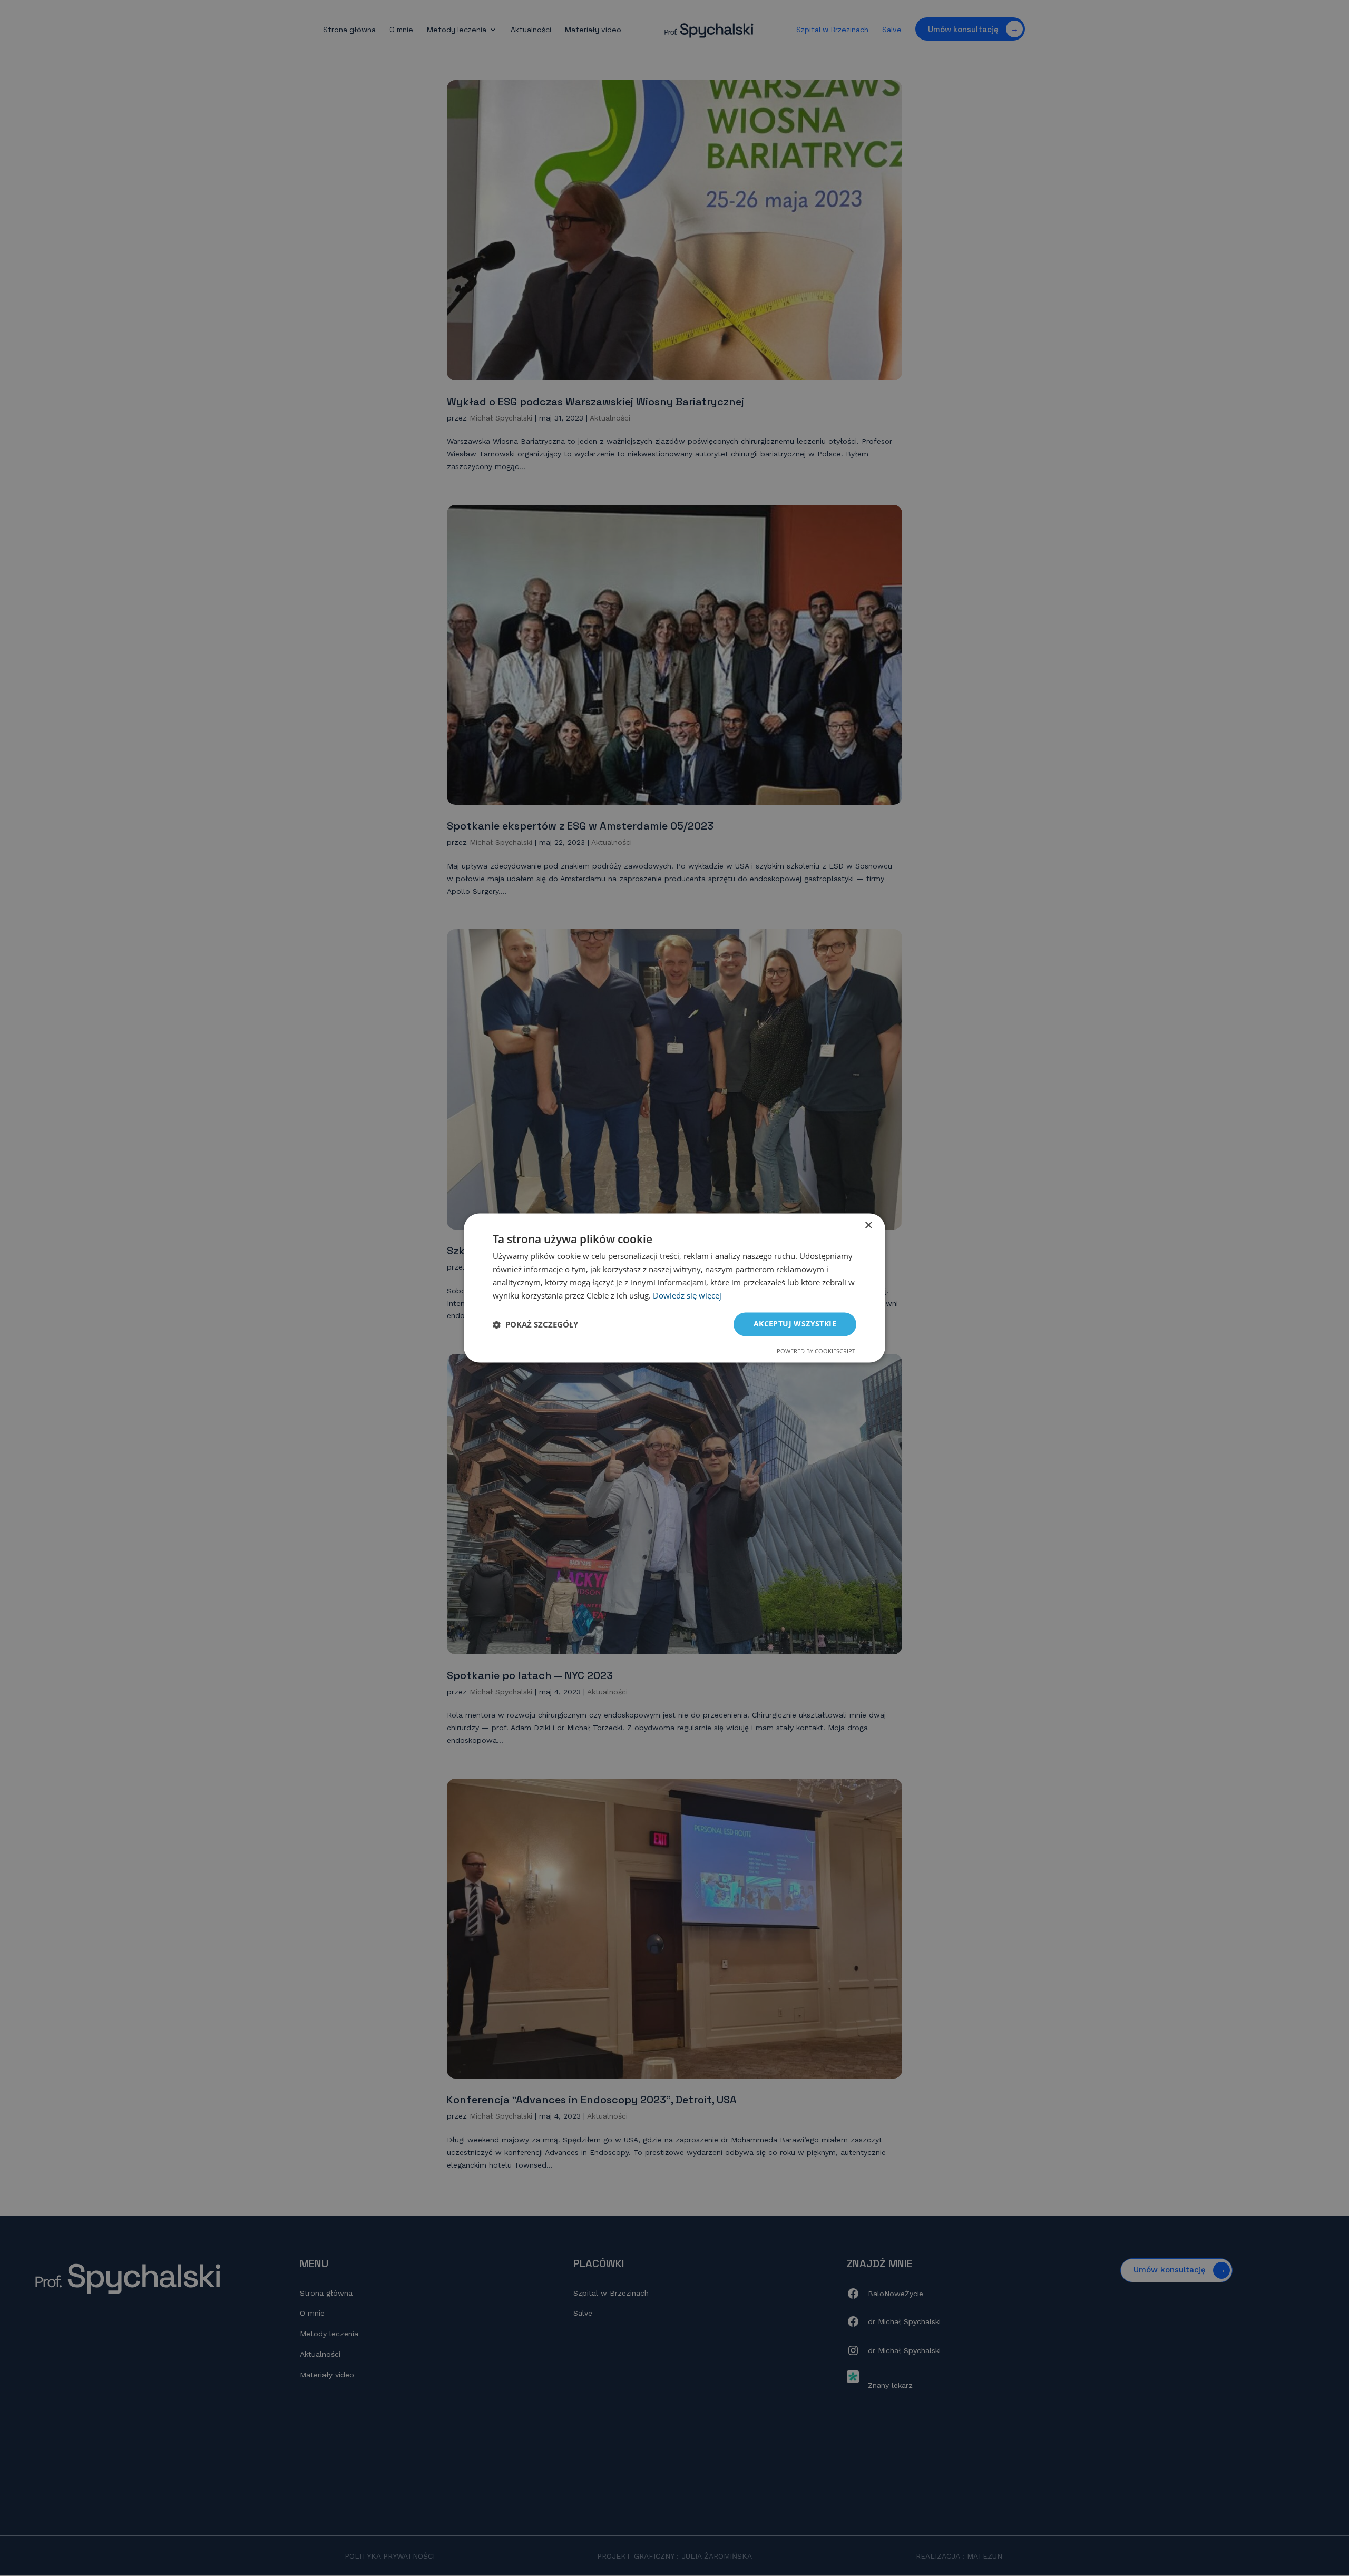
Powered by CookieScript (816, 1352)
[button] (535, 1324)
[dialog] (674, 1288)
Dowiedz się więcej (687, 1295)
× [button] (868, 1226)
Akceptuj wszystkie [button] (795, 1324)
